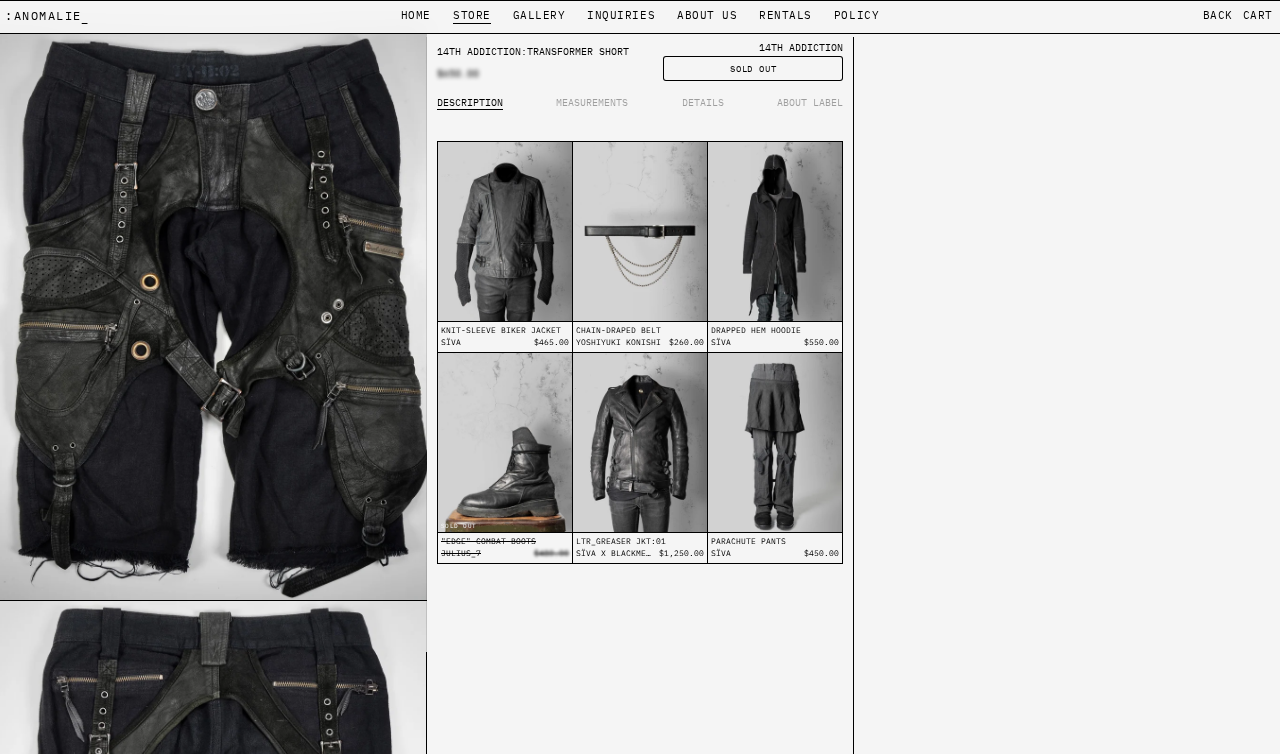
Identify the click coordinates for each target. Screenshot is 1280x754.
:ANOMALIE (43, 16)
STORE (472, 16)
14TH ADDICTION (801, 48)
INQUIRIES (621, 16)
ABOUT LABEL (810, 102)
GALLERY (539, 16)
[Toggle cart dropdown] (1258, 16)
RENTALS (785, 16)
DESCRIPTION (470, 102)
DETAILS (703, 102)
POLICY (856, 16)
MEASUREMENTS (592, 102)
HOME (416, 16)
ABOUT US (707, 16)
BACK (1218, 15)
